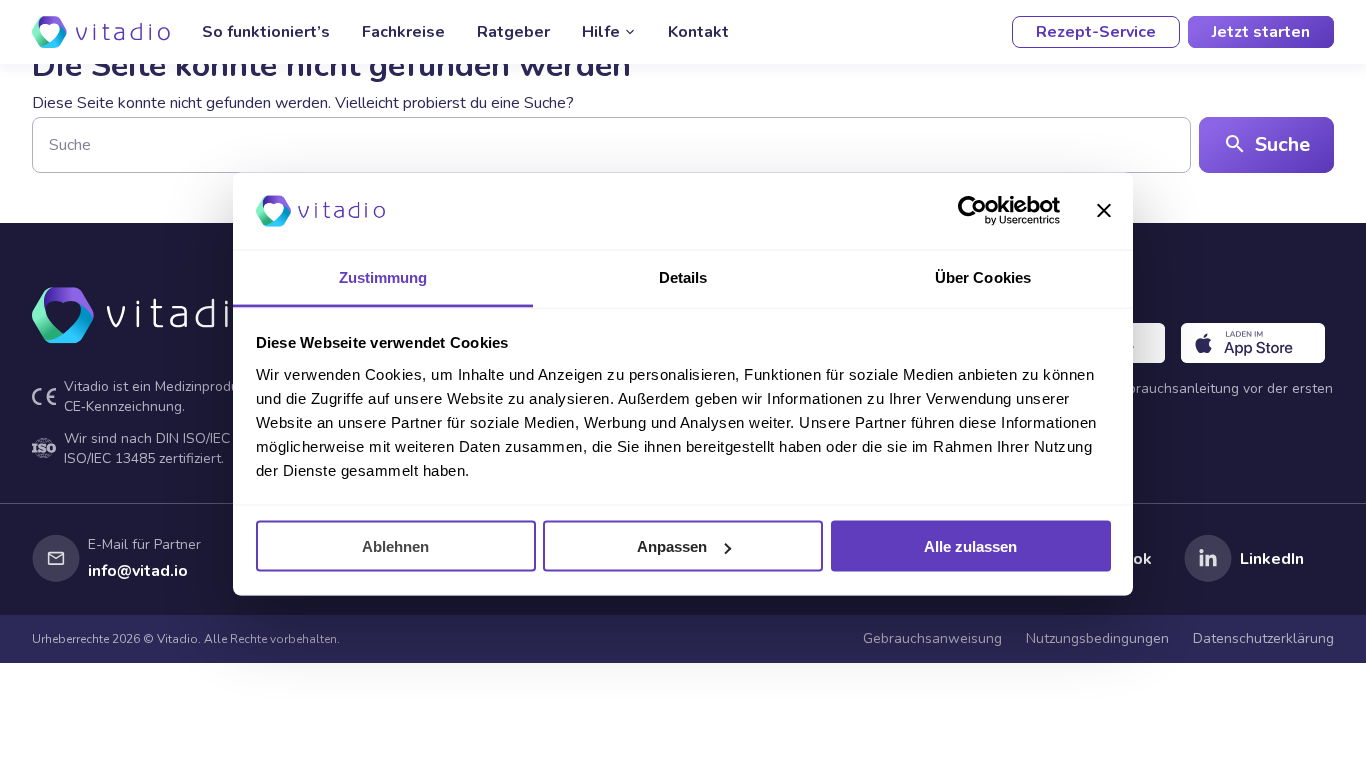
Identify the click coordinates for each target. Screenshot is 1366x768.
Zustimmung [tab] (383, 276)
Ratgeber (513, 32)
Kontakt (698, 32)
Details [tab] (683, 276)
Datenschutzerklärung (1263, 638)
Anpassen (672, 546)
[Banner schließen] (1104, 211)
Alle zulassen (970, 546)
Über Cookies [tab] (983, 276)
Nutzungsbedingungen (1097, 638)
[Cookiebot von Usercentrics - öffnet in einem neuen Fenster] (972, 211)
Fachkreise (403, 32)
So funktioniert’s (266, 32)
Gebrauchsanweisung (932, 638)
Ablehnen (395, 546)
